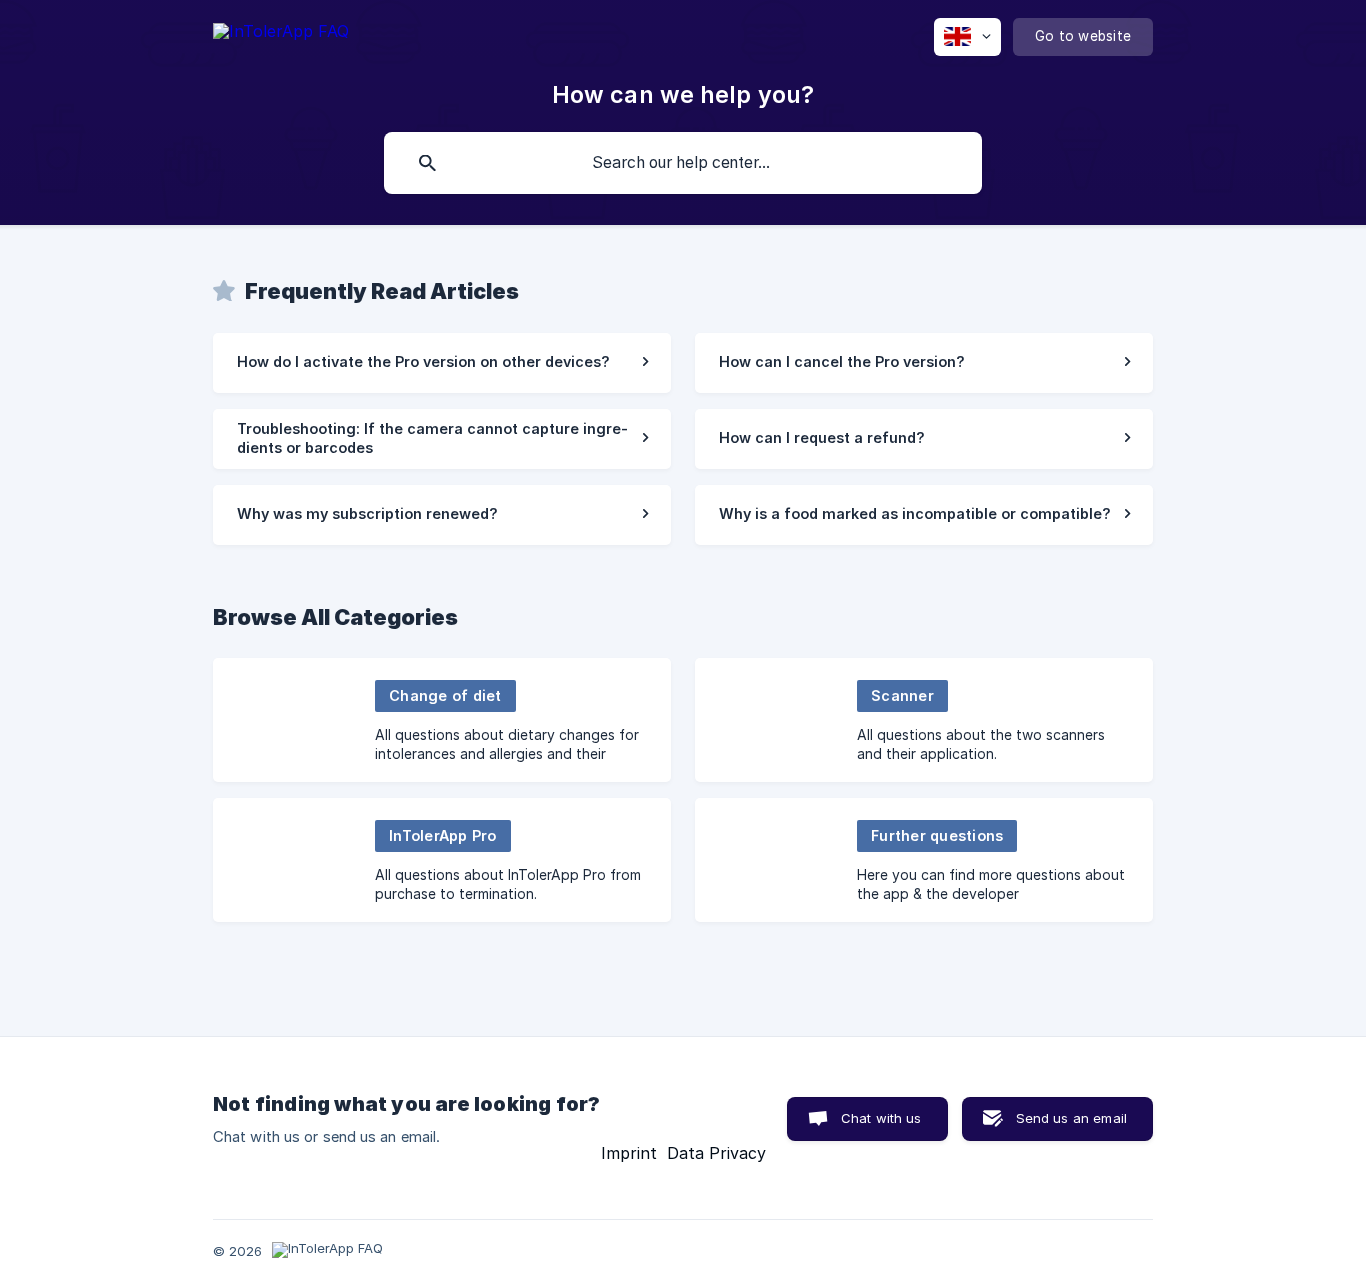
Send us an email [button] (1071, 1118)
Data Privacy (716, 1153)
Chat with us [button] (881, 1118)
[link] (442, 363)
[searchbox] (683, 163)
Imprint (629, 1153)
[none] (281, 34)
